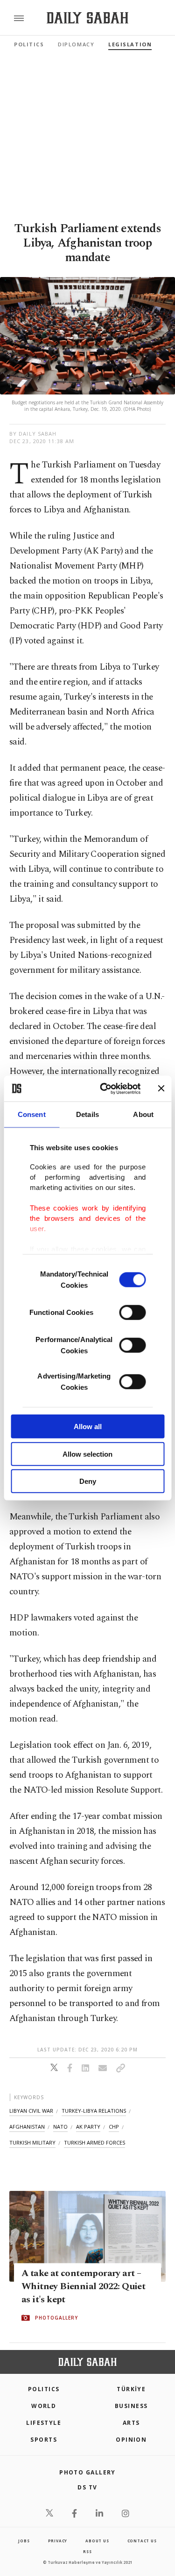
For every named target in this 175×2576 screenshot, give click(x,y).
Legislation (130, 44)
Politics (29, 44)
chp (114, 2127)
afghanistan (27, 2127)
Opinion (131, 2440)
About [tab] (143, 1114)
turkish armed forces (94, 2142)
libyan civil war (31, 2111)
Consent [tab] (32, 1114)
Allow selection (87, 1454)
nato (60, 2127)
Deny (88, 1481)
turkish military (32, 2142)
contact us (142, 2541)
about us (97, 2541)
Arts (131, 2423)
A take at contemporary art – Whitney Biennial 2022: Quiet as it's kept (83, 2287)
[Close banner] (161, 1088)
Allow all (88, 1427)
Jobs (24, 2541)
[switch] (132, 1313)
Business (131, 2406)
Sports (44, 2440)
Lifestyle (44, 2423)
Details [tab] (87, 1114)
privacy (58, 2541)
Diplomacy (76, 44)
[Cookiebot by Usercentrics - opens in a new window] (104, 1088)
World (44, 2406)
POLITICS (44, 2389)
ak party (88, 2127)
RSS (87, 2551)
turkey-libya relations (94, 2111)
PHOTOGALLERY (56, 2318)
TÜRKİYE (131, 2389)
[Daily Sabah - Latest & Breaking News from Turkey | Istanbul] (87, 18)
